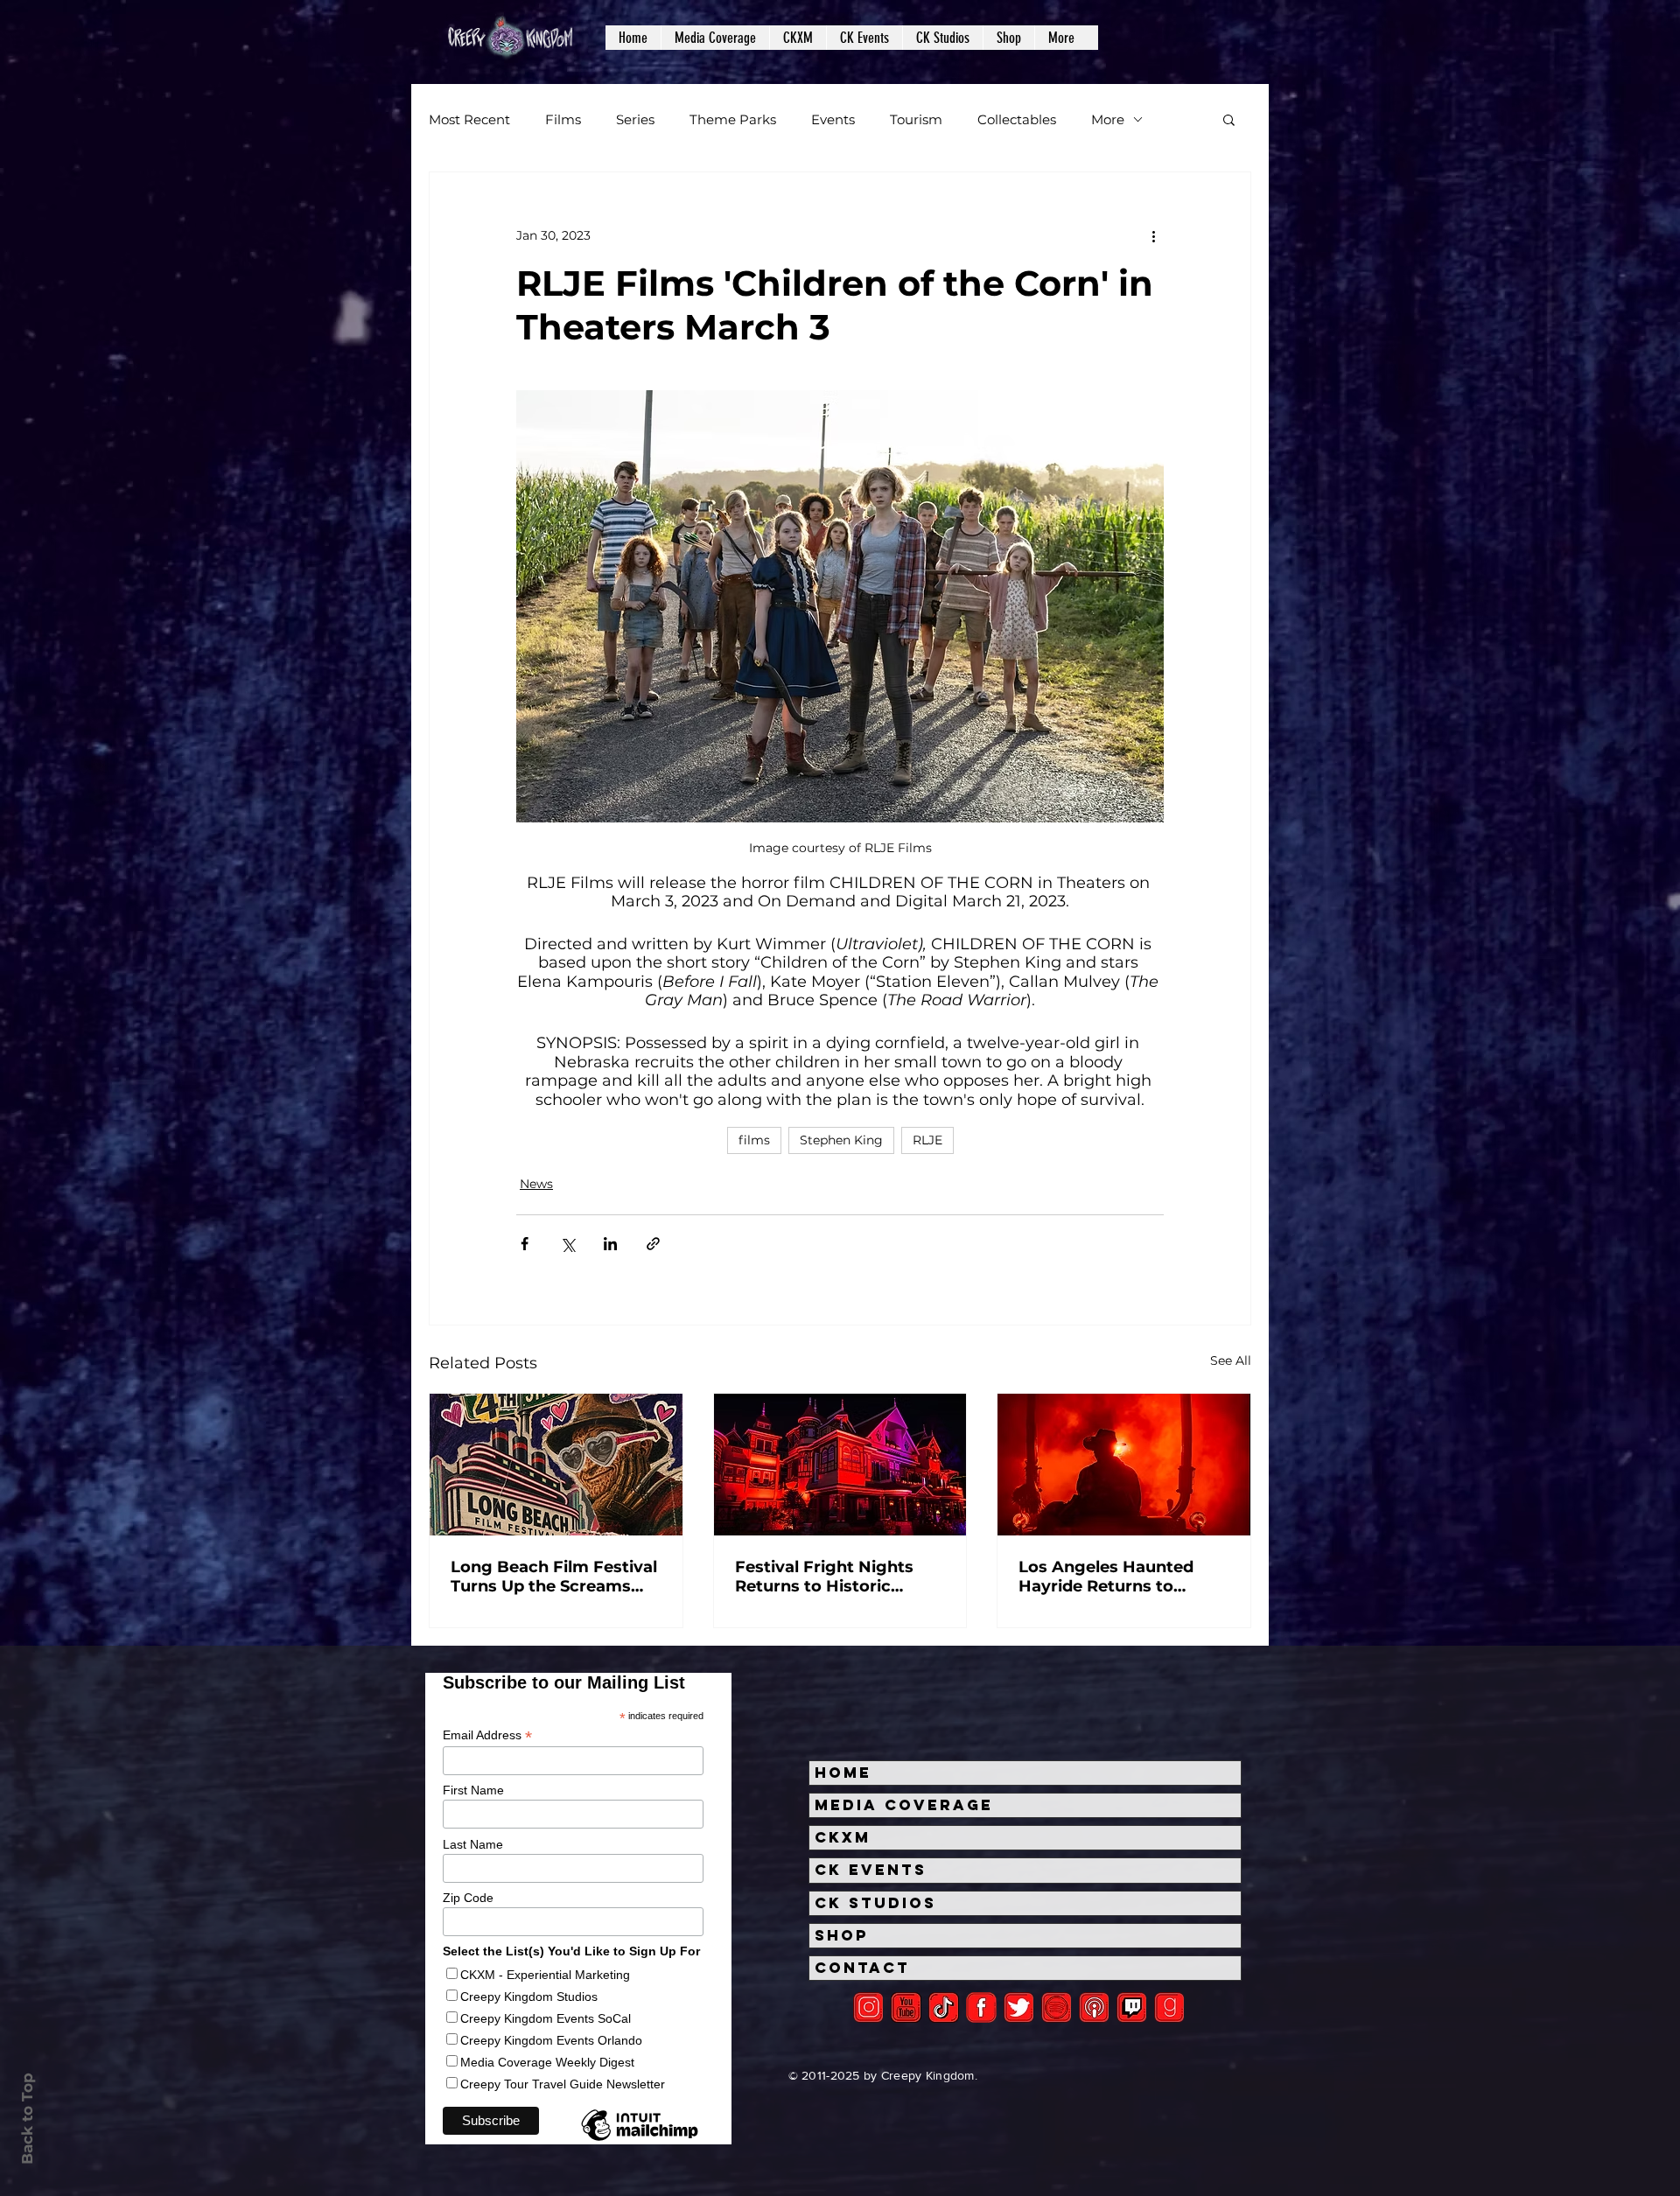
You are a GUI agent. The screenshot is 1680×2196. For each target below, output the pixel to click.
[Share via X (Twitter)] (567, 1244)
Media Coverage (904, 1805)
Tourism (916, 119)
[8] (1132, 2007)
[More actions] (1153, 235)
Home (843, 1773)
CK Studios (875, 1903)
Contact (862, 1968)
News (536, 1184)
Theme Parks (733, 119)
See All (1231, 1360)
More (1108, 119)
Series (635, 119)
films (754, 1140)
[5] (906, 2007)
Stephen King (841, 1140)
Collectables (1017, 119)
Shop (842, 1935)
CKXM (843, 1837)
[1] (944, 2007)
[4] (1019, 2007)
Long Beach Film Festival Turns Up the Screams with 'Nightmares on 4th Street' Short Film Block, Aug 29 (554, 1577)
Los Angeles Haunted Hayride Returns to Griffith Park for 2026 (1106, 1577)
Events (833, 119)
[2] (868, 2007)
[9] (1169, 2007)
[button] (715, 38)
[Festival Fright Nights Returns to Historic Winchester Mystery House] (840, 1465)
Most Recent (469, 119)
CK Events (871, 1870)
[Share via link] (653, 1244)
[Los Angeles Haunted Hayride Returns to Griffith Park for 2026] (1124, 1465)
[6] (1057, 2007)
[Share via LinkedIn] (610, 1244)
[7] (1094, 2007)
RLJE (927, 1140)
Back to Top (27, 2119)
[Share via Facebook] (525, 1244)
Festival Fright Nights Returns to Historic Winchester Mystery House (824, 1577)
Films (563, 119)
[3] (981, 2007)
